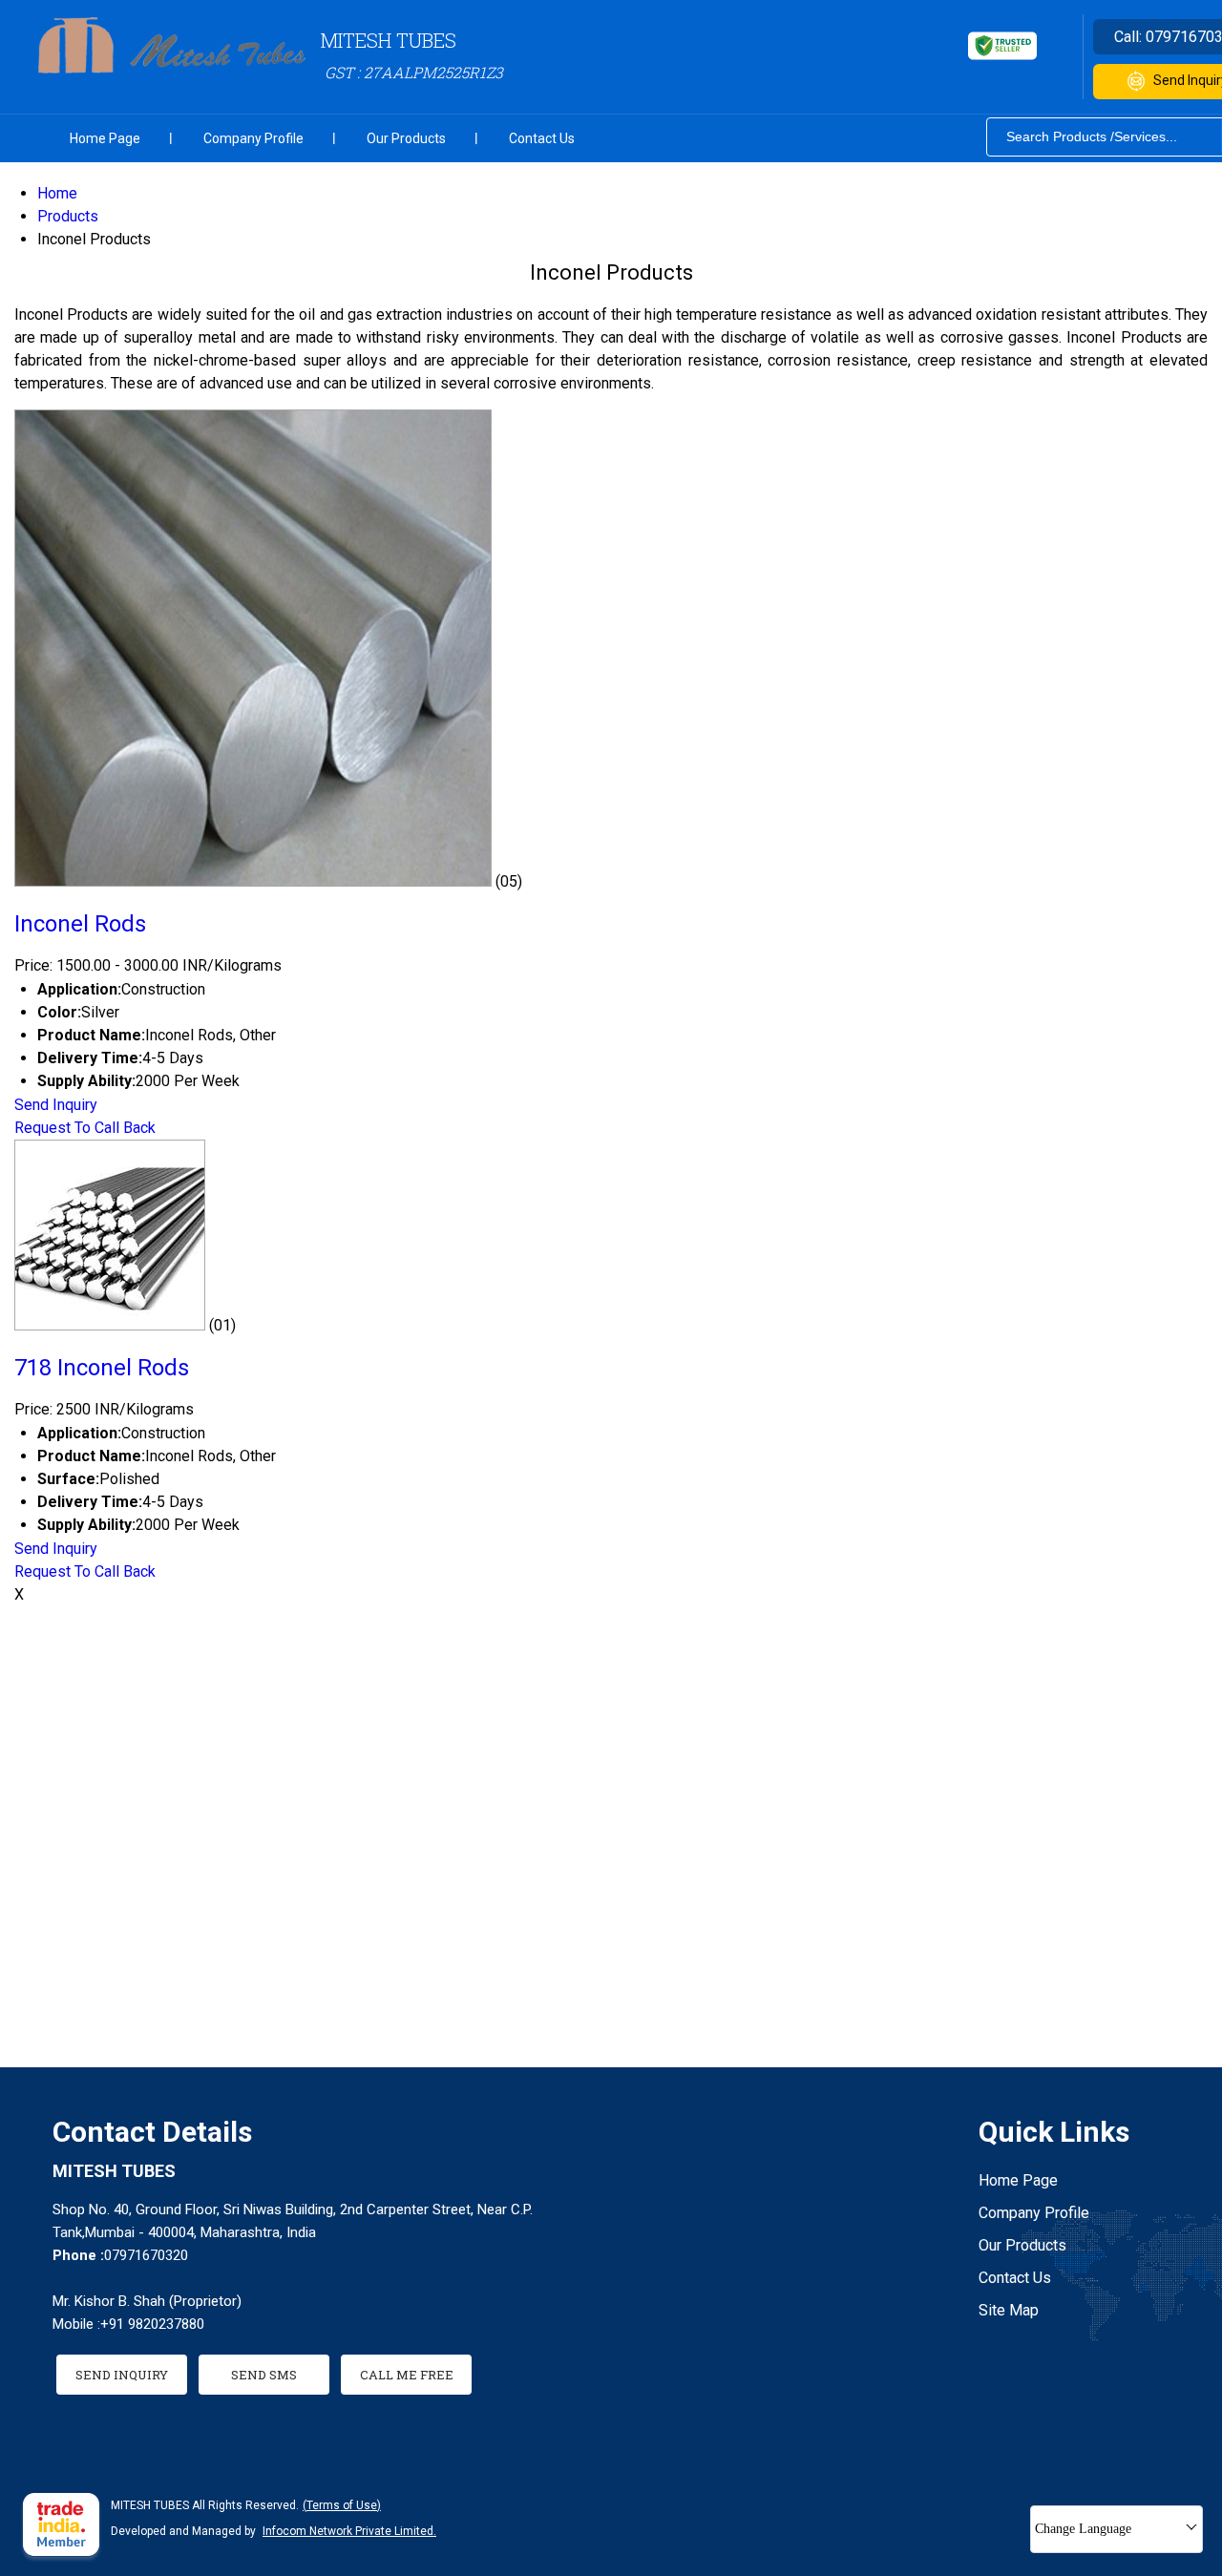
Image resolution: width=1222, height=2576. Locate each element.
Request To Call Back (85, 1128)
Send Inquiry (56, 1105)
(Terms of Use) (342, 2505)
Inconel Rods (80, 924)
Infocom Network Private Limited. (349, 2531)
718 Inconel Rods (102, 1368)
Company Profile (253, 138)
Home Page (105, 138)
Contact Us (542, 138)
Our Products (406, 138)
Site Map (1009, 2310)
